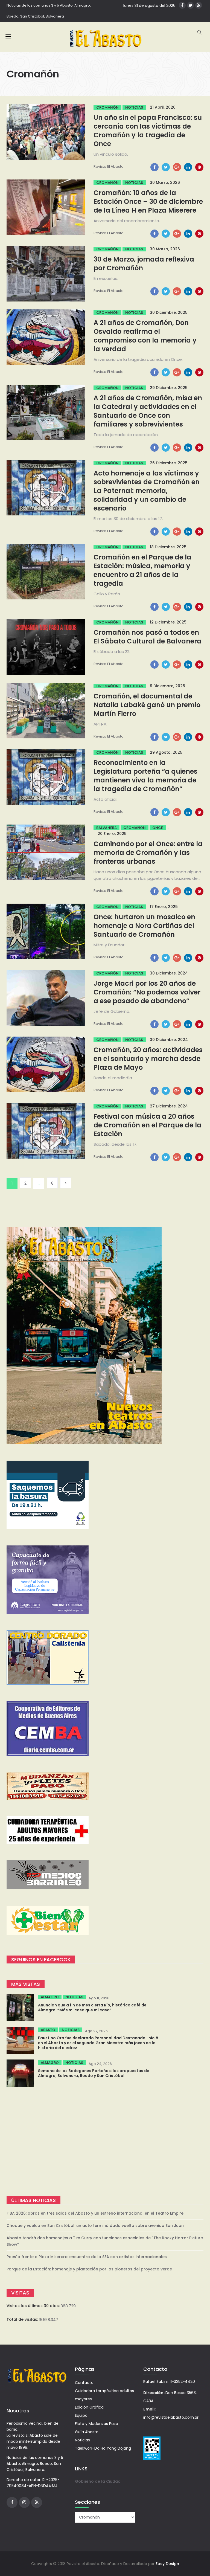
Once (158, 828)
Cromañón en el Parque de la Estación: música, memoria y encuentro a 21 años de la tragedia (142, 570)
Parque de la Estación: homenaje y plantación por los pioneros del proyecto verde (89, 2269)
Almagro (50, 1997)
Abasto (48, 2030)
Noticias (134, 107)
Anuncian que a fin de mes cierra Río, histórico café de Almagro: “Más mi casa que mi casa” (92, 2008)
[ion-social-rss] (199, 5)
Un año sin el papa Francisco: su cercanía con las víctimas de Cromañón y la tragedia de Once (148, 131)
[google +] (177, 167)
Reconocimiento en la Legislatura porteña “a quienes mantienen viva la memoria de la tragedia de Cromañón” (145, 776)
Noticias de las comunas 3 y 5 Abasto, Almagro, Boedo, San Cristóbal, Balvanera (49, 11)
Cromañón (107, 107)
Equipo (81, 2415)
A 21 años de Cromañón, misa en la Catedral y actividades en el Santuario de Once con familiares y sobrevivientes (148, 411)
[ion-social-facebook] (182, 5)
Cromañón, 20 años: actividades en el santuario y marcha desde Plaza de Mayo (148, 1059)
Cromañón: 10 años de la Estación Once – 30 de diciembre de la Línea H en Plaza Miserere (148, 201)
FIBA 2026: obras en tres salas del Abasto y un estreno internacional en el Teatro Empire (95, 2213)
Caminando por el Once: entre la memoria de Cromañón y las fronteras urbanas (148, 853)
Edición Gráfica (89, 2407)
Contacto (84, 2383)
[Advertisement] (105, 2142)
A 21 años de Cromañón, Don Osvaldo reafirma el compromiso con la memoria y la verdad (145, 336)
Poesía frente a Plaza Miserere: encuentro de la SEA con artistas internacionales (87, 2257)
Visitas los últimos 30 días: (34, 2306)
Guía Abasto (87, 2432)
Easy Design (167, 2564)
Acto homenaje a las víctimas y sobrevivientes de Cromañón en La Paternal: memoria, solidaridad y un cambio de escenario (147, 491)
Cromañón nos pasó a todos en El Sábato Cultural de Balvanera (148, 637)
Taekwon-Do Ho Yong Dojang (103, 2448)
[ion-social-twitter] (190, 5)
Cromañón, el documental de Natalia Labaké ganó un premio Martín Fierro (147, 705)
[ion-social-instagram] (24, 2502)
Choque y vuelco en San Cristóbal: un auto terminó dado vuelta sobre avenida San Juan (95, 2226)
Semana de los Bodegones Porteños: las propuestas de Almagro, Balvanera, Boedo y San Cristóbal (94, 2073)
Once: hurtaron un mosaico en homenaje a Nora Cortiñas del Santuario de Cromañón (144, 926)
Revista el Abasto (109, 166)
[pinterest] (199, 167)
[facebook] (154, 167)
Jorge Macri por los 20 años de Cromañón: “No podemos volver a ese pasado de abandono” (147, 992)
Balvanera (107, 828)
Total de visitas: (23, 2319)
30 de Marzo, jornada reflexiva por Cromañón (144, 264)
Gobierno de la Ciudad (98, 2481)
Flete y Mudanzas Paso (97, 2424)
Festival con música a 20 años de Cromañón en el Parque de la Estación (148, 1125)
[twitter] (166, 167)
